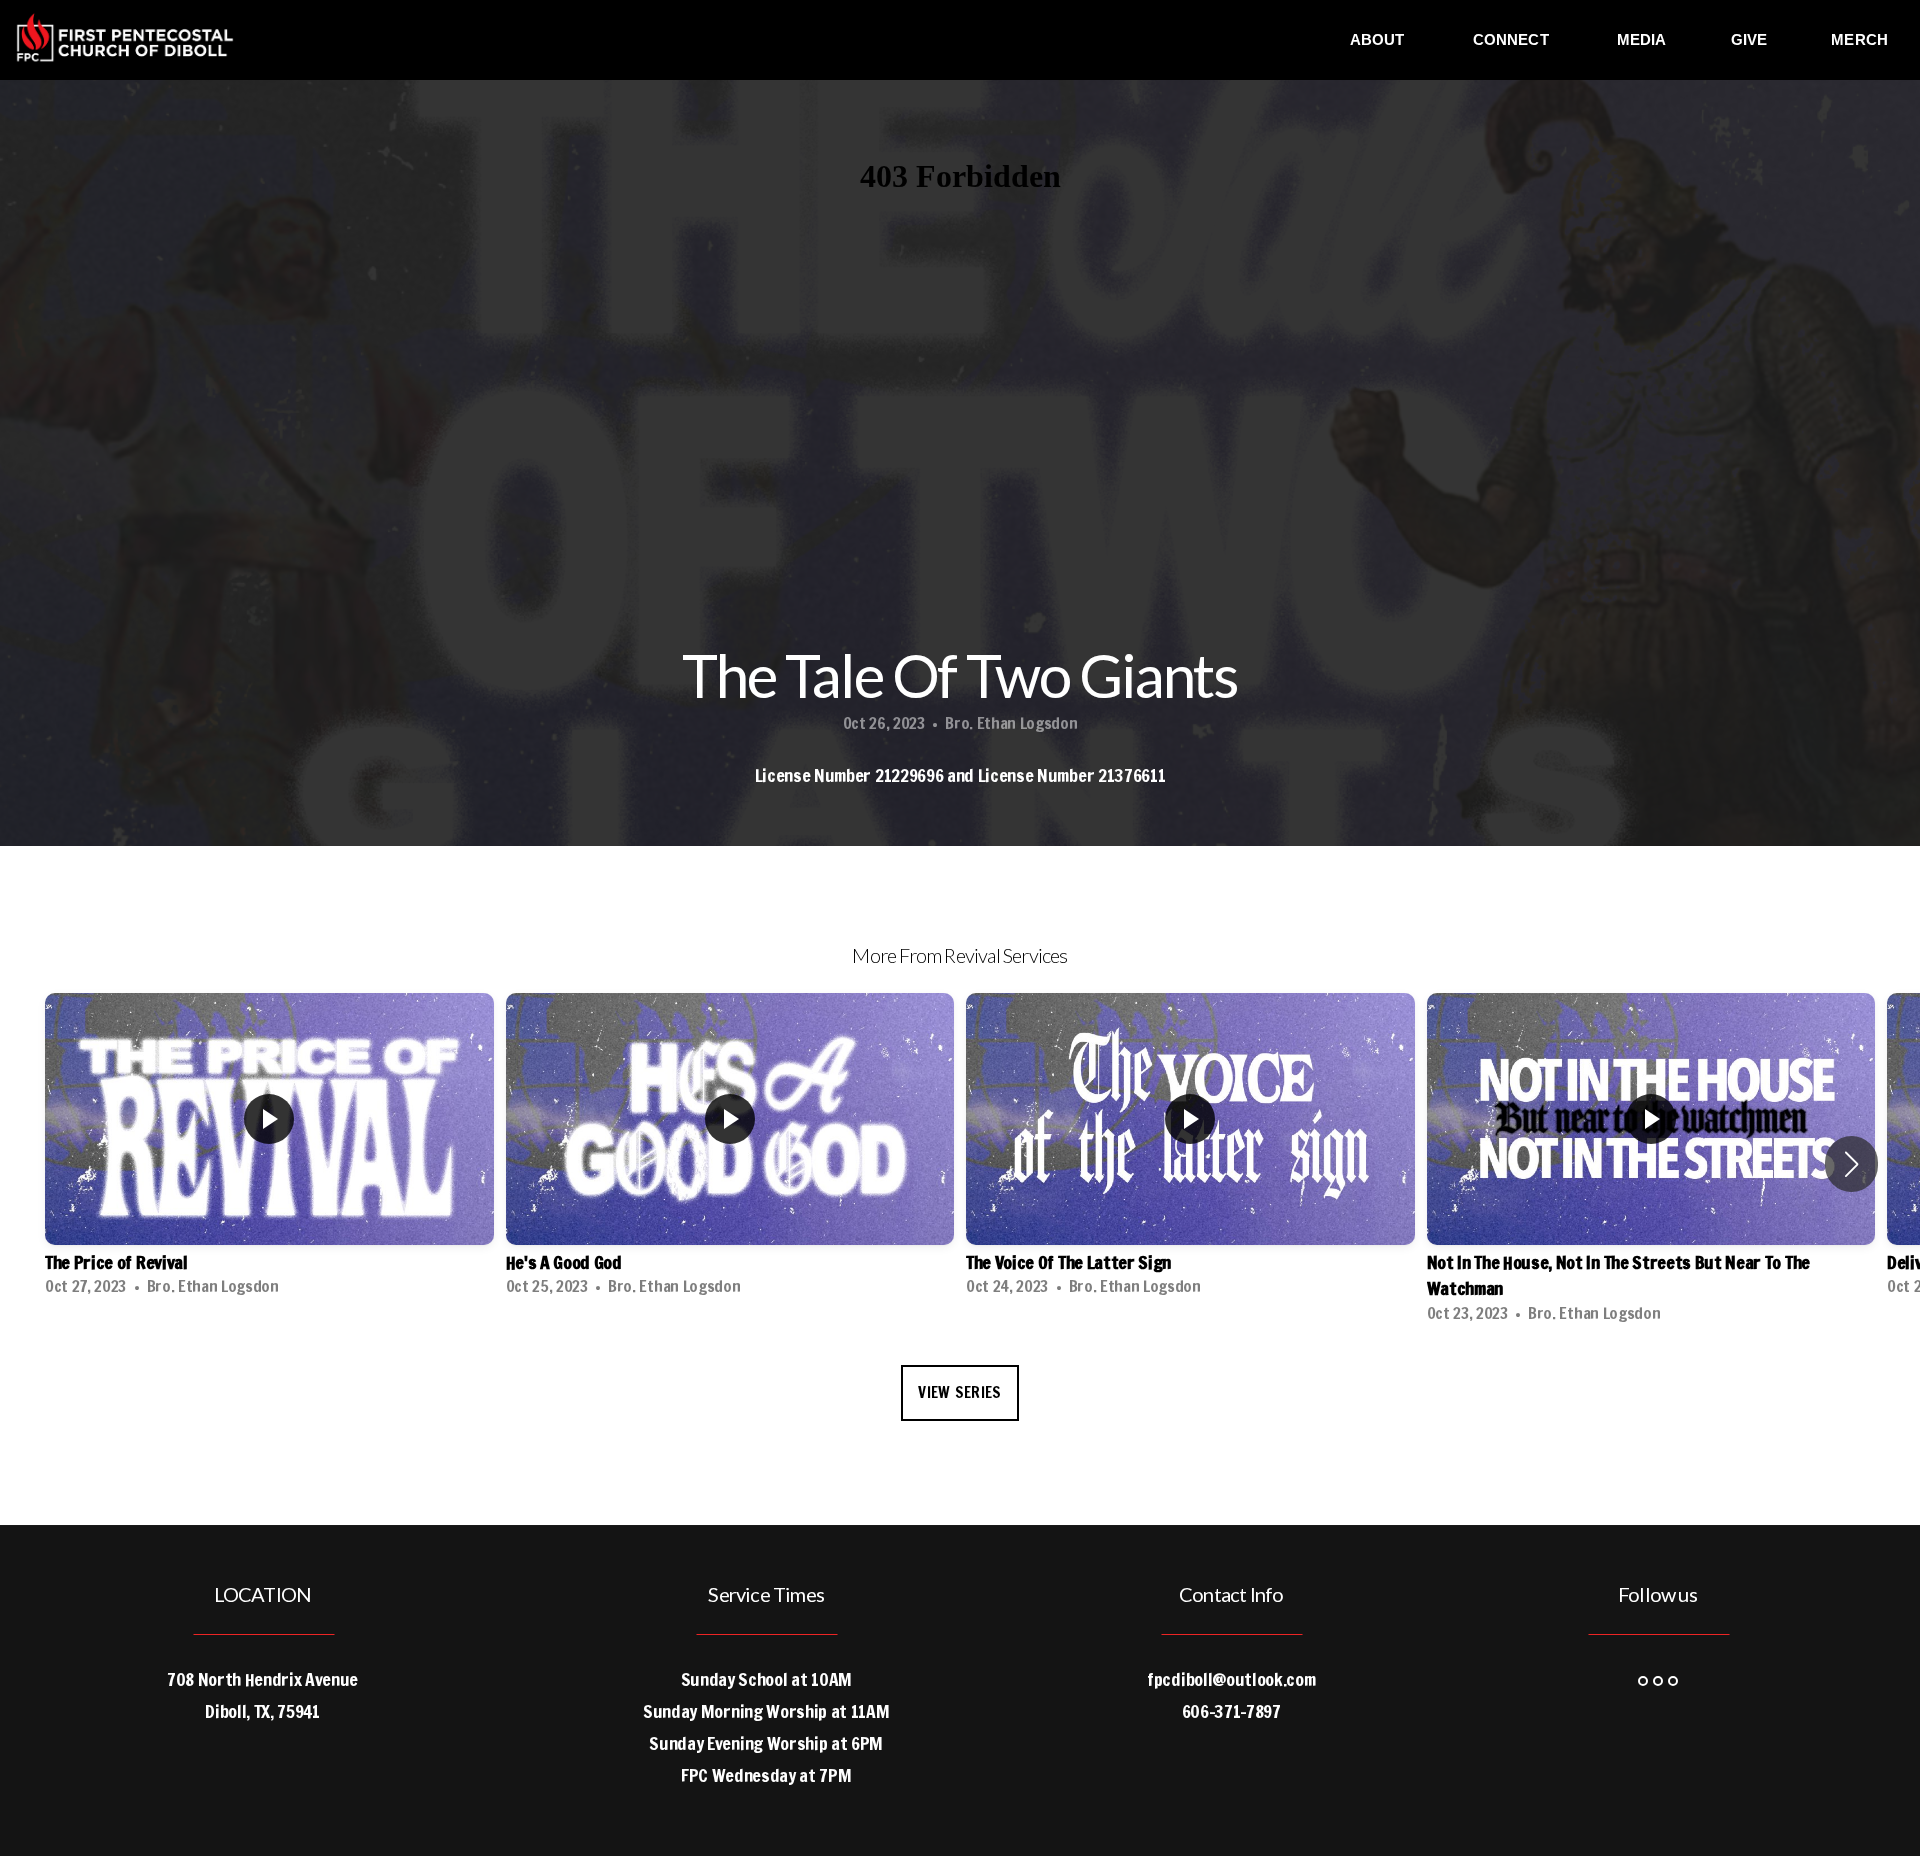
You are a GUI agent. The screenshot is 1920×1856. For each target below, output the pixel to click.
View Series (959, 1392)
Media (1642, 39)
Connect (1513, 39)
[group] (269, 1151)
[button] (1851, 1164)
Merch (1859, 39)
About (1379, 39)
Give (1749, 39)
